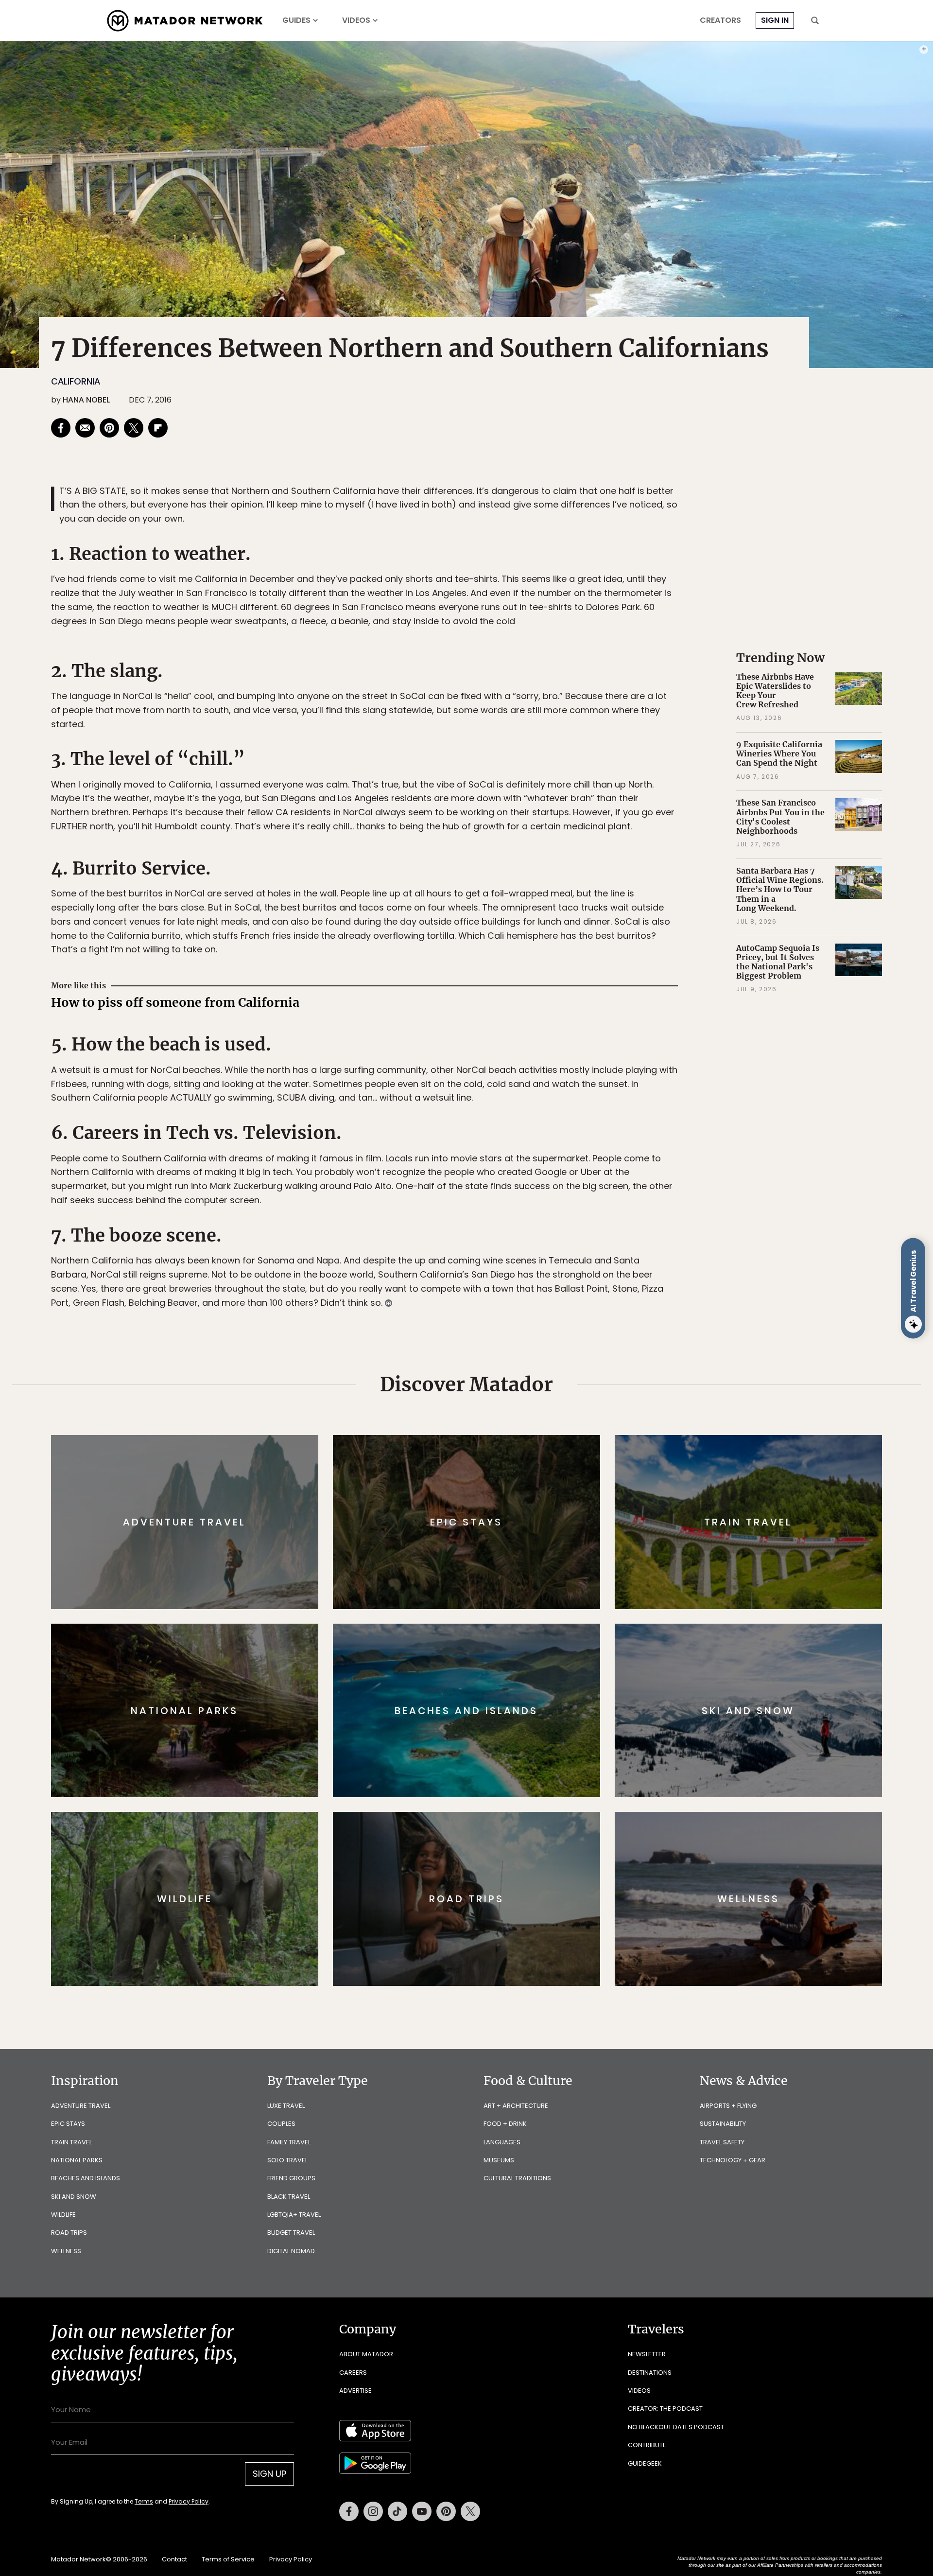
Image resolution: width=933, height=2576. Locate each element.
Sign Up (563, 1329)
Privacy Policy (525, 1354)
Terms (480, 1354)
